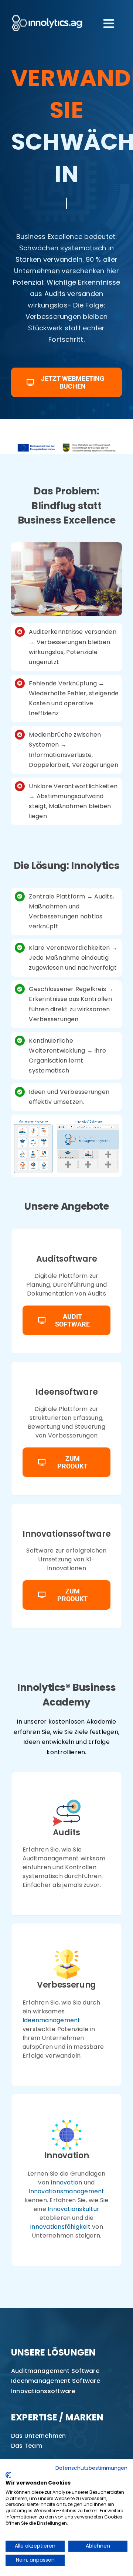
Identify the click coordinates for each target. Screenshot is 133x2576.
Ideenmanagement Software (56, 2381)
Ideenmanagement (52, 2020)
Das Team (27, 2446)
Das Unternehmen (39, 2436)
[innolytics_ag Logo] (47, 14)
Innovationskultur (74, 2209)
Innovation (66, 2182)
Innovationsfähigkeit (60, 2227)
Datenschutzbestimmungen (91, 2468)
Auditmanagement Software (55, 2371)
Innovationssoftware (43, 2391)
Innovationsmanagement (66, 2191)
